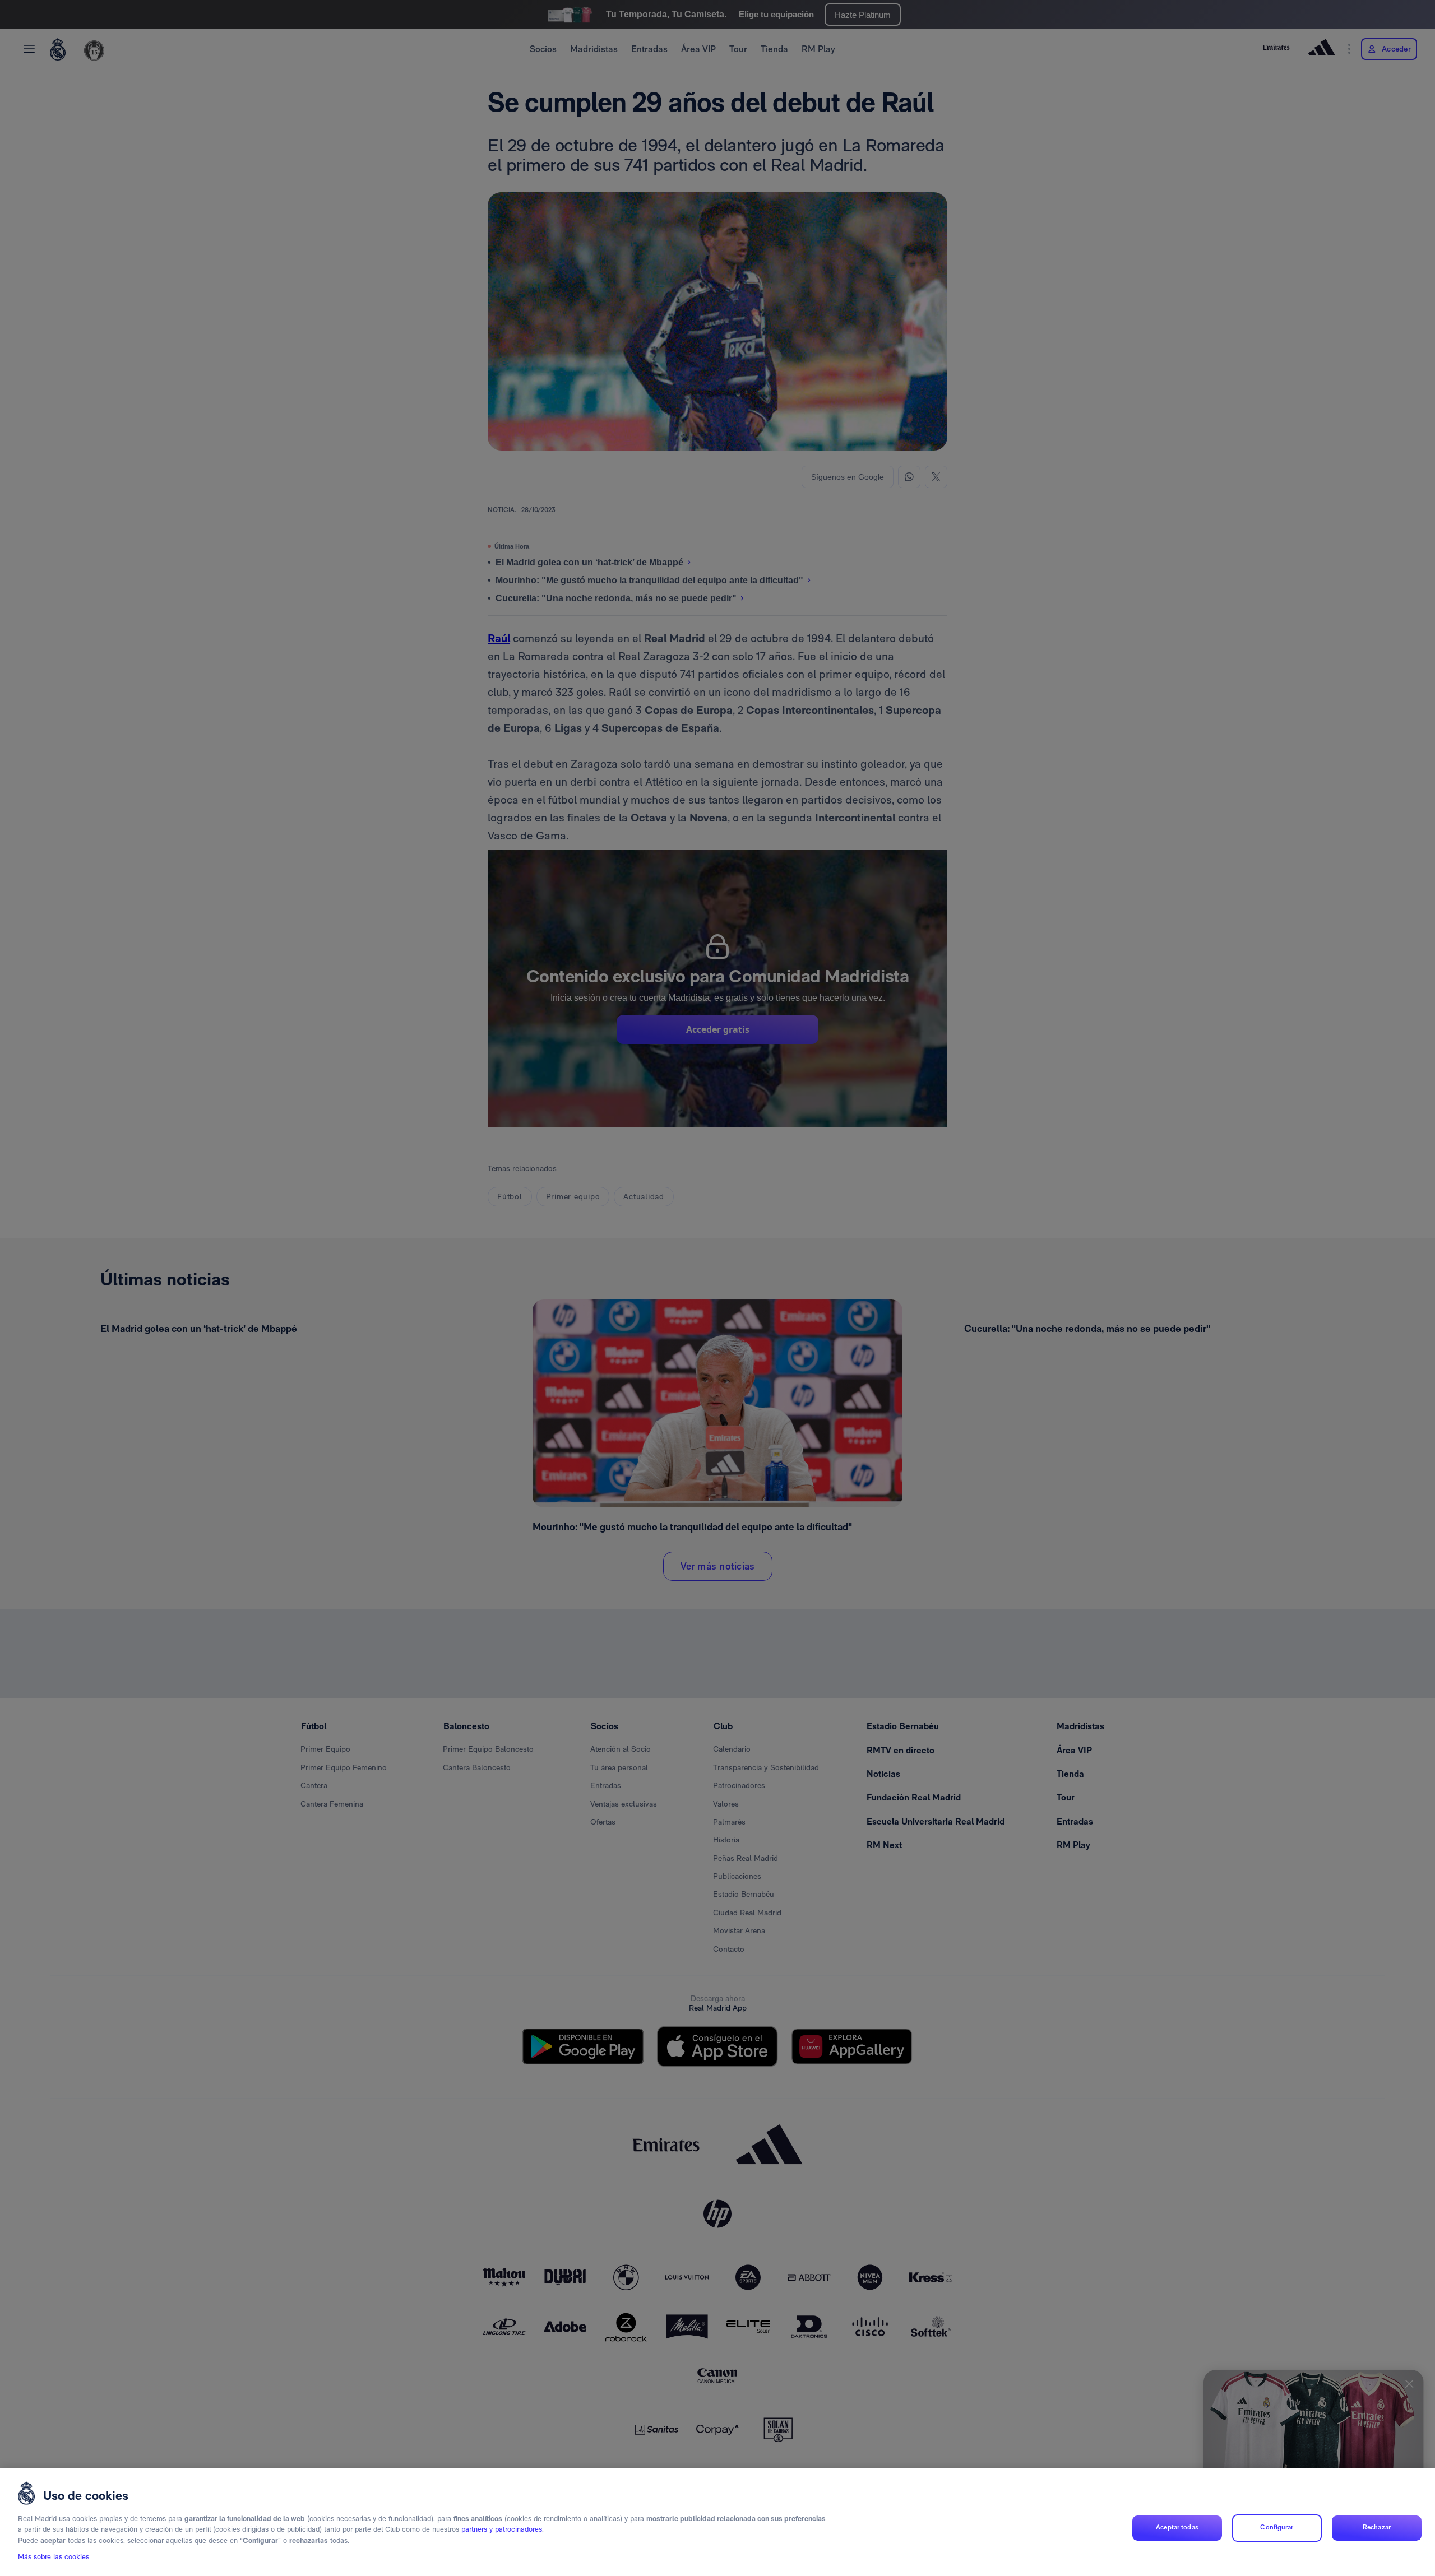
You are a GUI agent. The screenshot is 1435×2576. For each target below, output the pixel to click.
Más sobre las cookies (54, 2557)
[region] (717, 2522)
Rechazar (1377, 2528)
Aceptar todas (1177, 2528)
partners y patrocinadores (502, 2530)
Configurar (1277, 2528)
